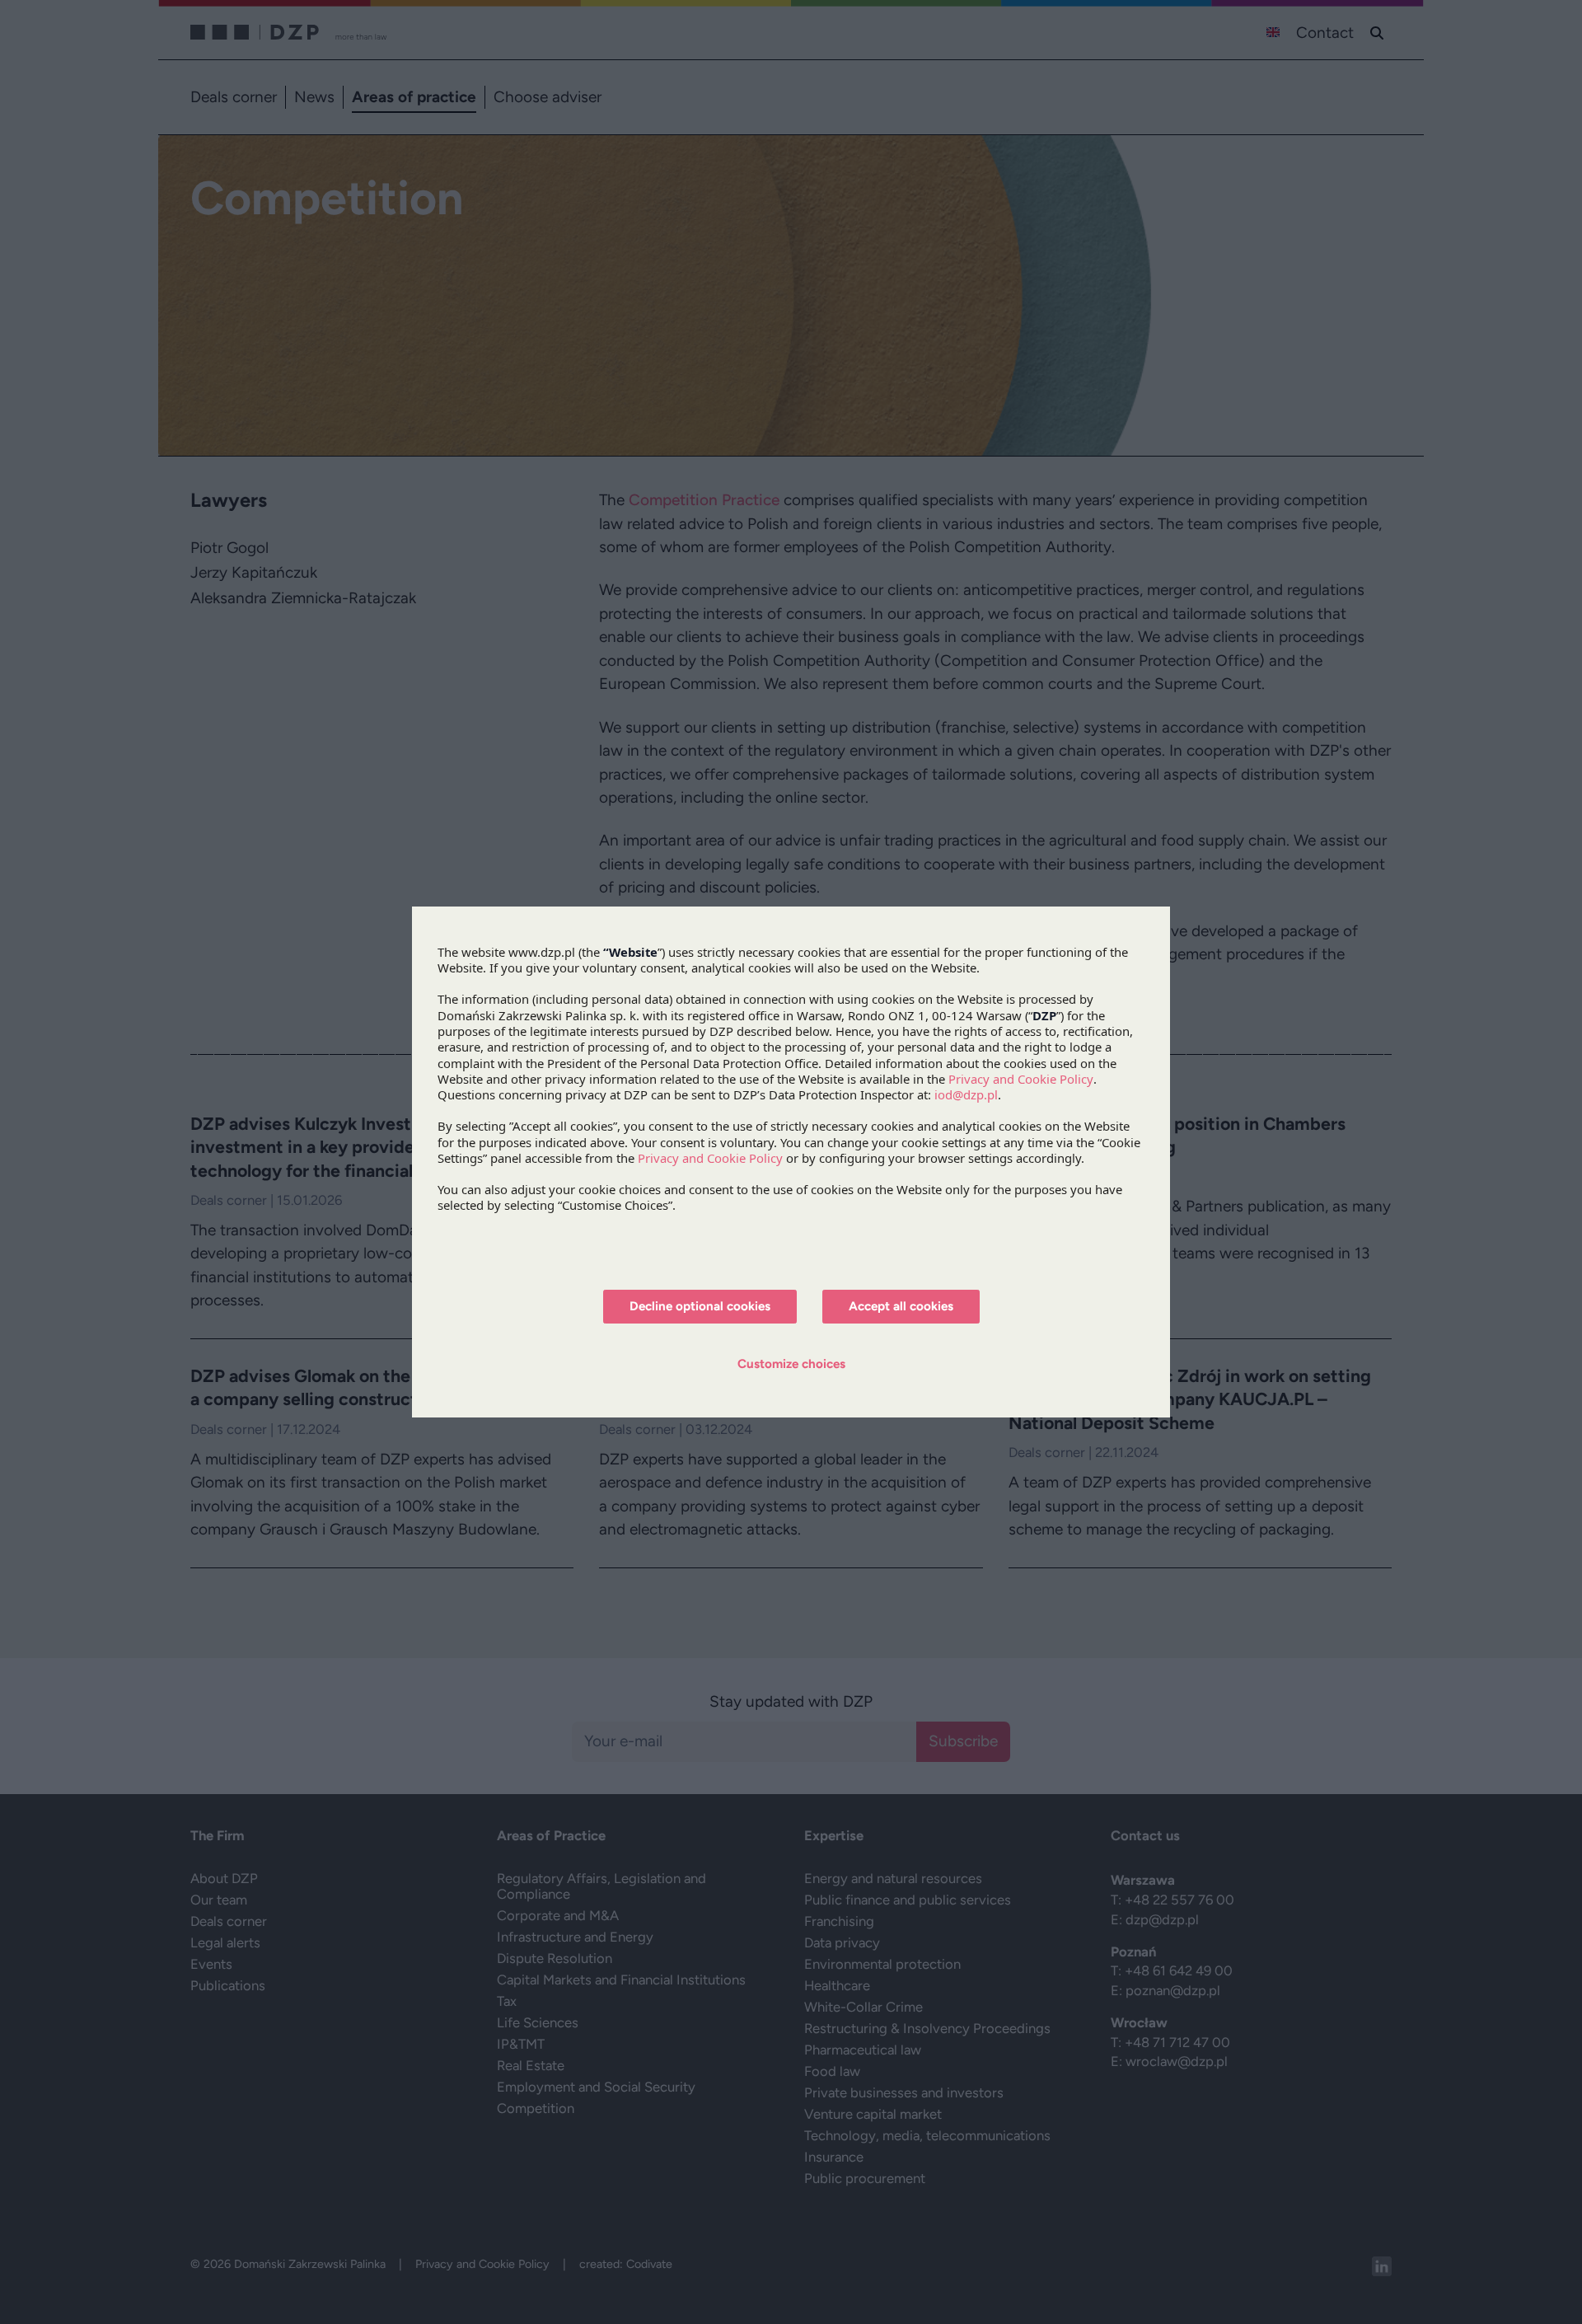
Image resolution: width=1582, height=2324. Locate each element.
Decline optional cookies (700, 1306)
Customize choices (791, 1364)
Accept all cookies (901, 1306)
